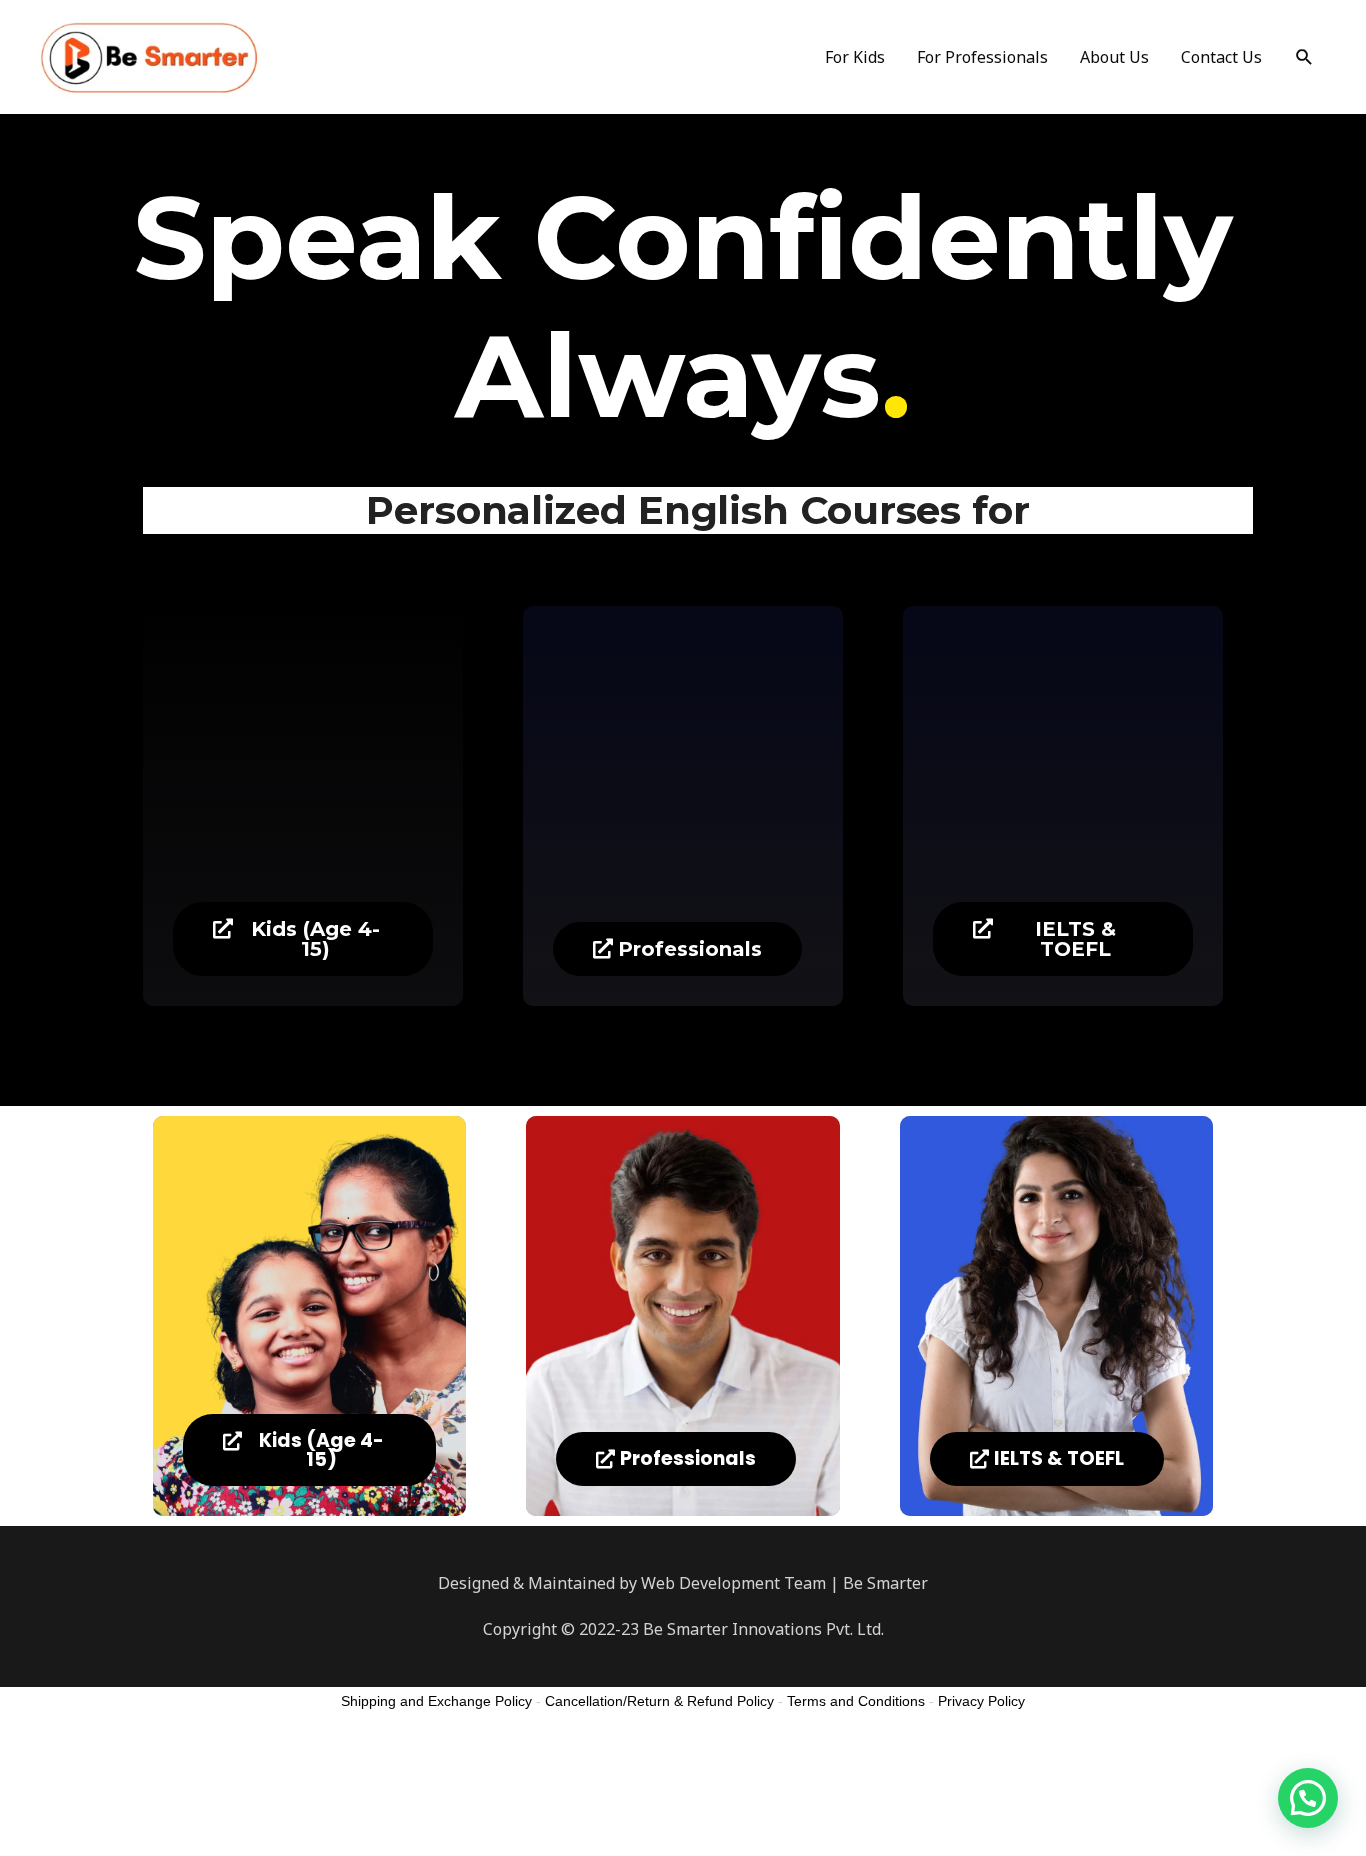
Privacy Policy (981, 1701)
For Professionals (982, 57)
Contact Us (1221, 57)
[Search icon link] (1304, 57)
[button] (303, 939)
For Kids (855, 57)
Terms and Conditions (856, 1701)
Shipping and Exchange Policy (436, 1701)
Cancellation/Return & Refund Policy (659, 1701)
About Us (1114, 57)
